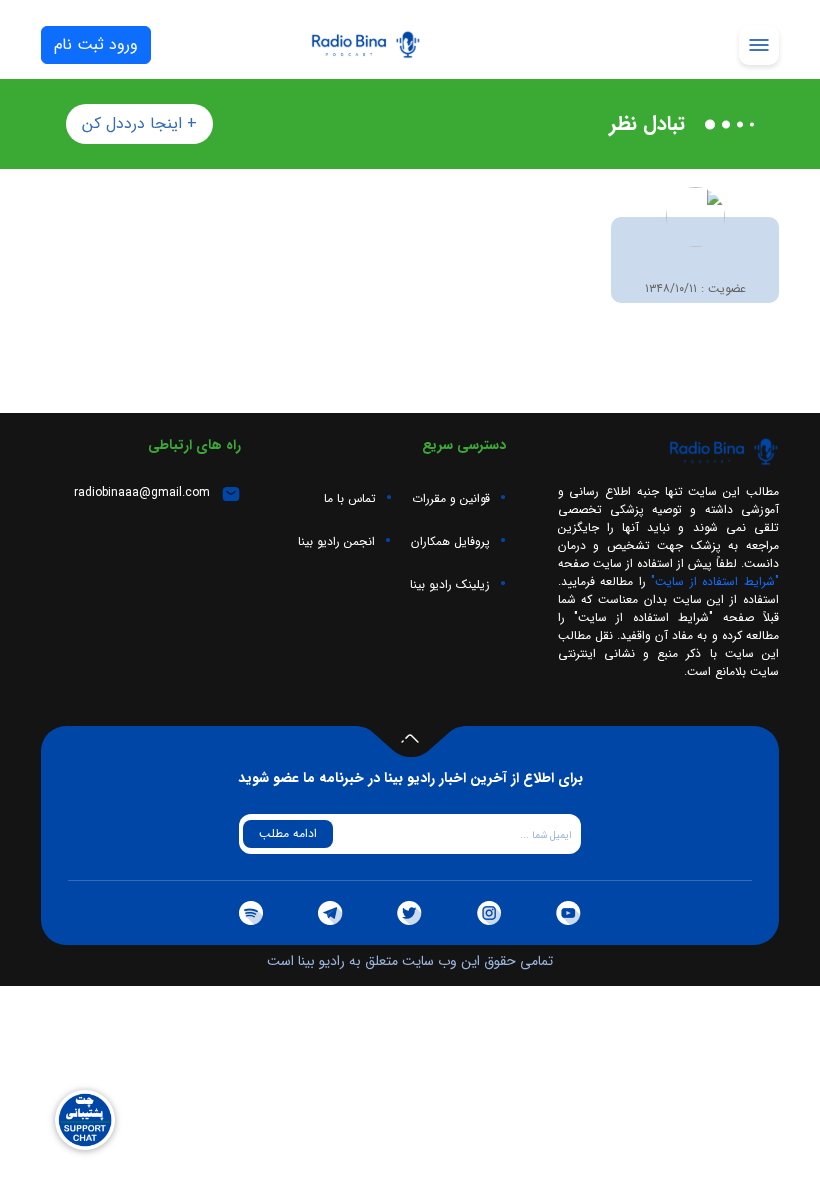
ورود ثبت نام (96, 44)
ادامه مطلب (288, 833)
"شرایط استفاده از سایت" (712, 581)
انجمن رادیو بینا (336, 542)
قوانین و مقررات (451, 499)
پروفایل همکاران (450, 542)
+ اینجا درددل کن (139, 123)
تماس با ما (350, 499)
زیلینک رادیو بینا (450, 585)
